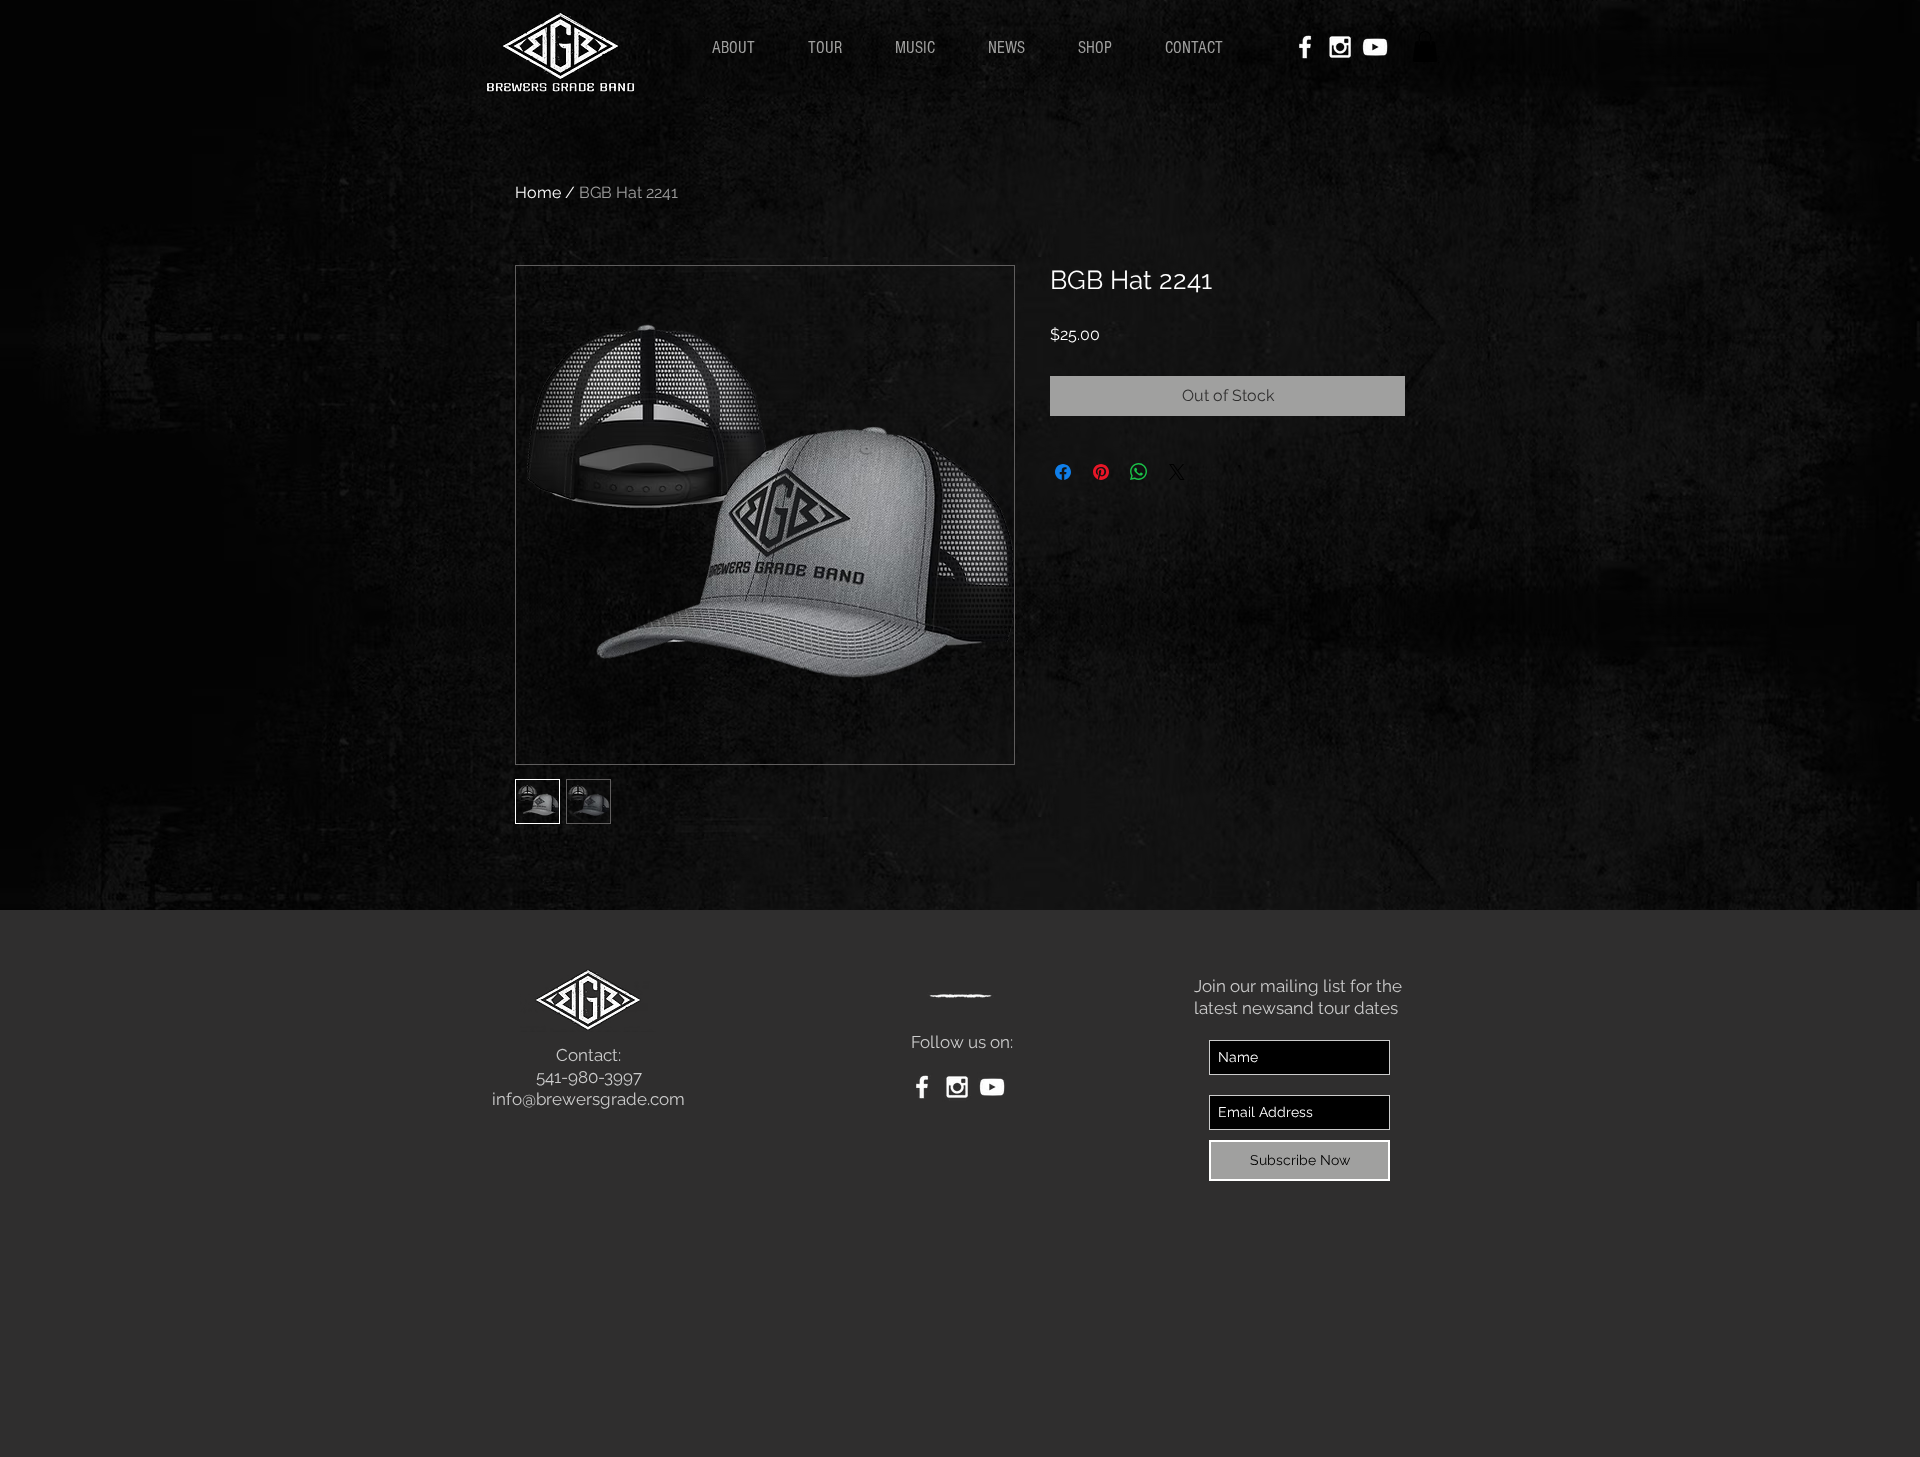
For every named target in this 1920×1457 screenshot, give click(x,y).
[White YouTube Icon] (1375, 47)
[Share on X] (1177, 472)
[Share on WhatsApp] (1139, 472)
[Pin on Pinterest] (1101, 472)
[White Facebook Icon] (1305, 47)
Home (538, 192)
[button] (1425, 46)
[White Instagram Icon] (1340, 47)
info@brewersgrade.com (588, 1099)
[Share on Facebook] (1063, 472)
